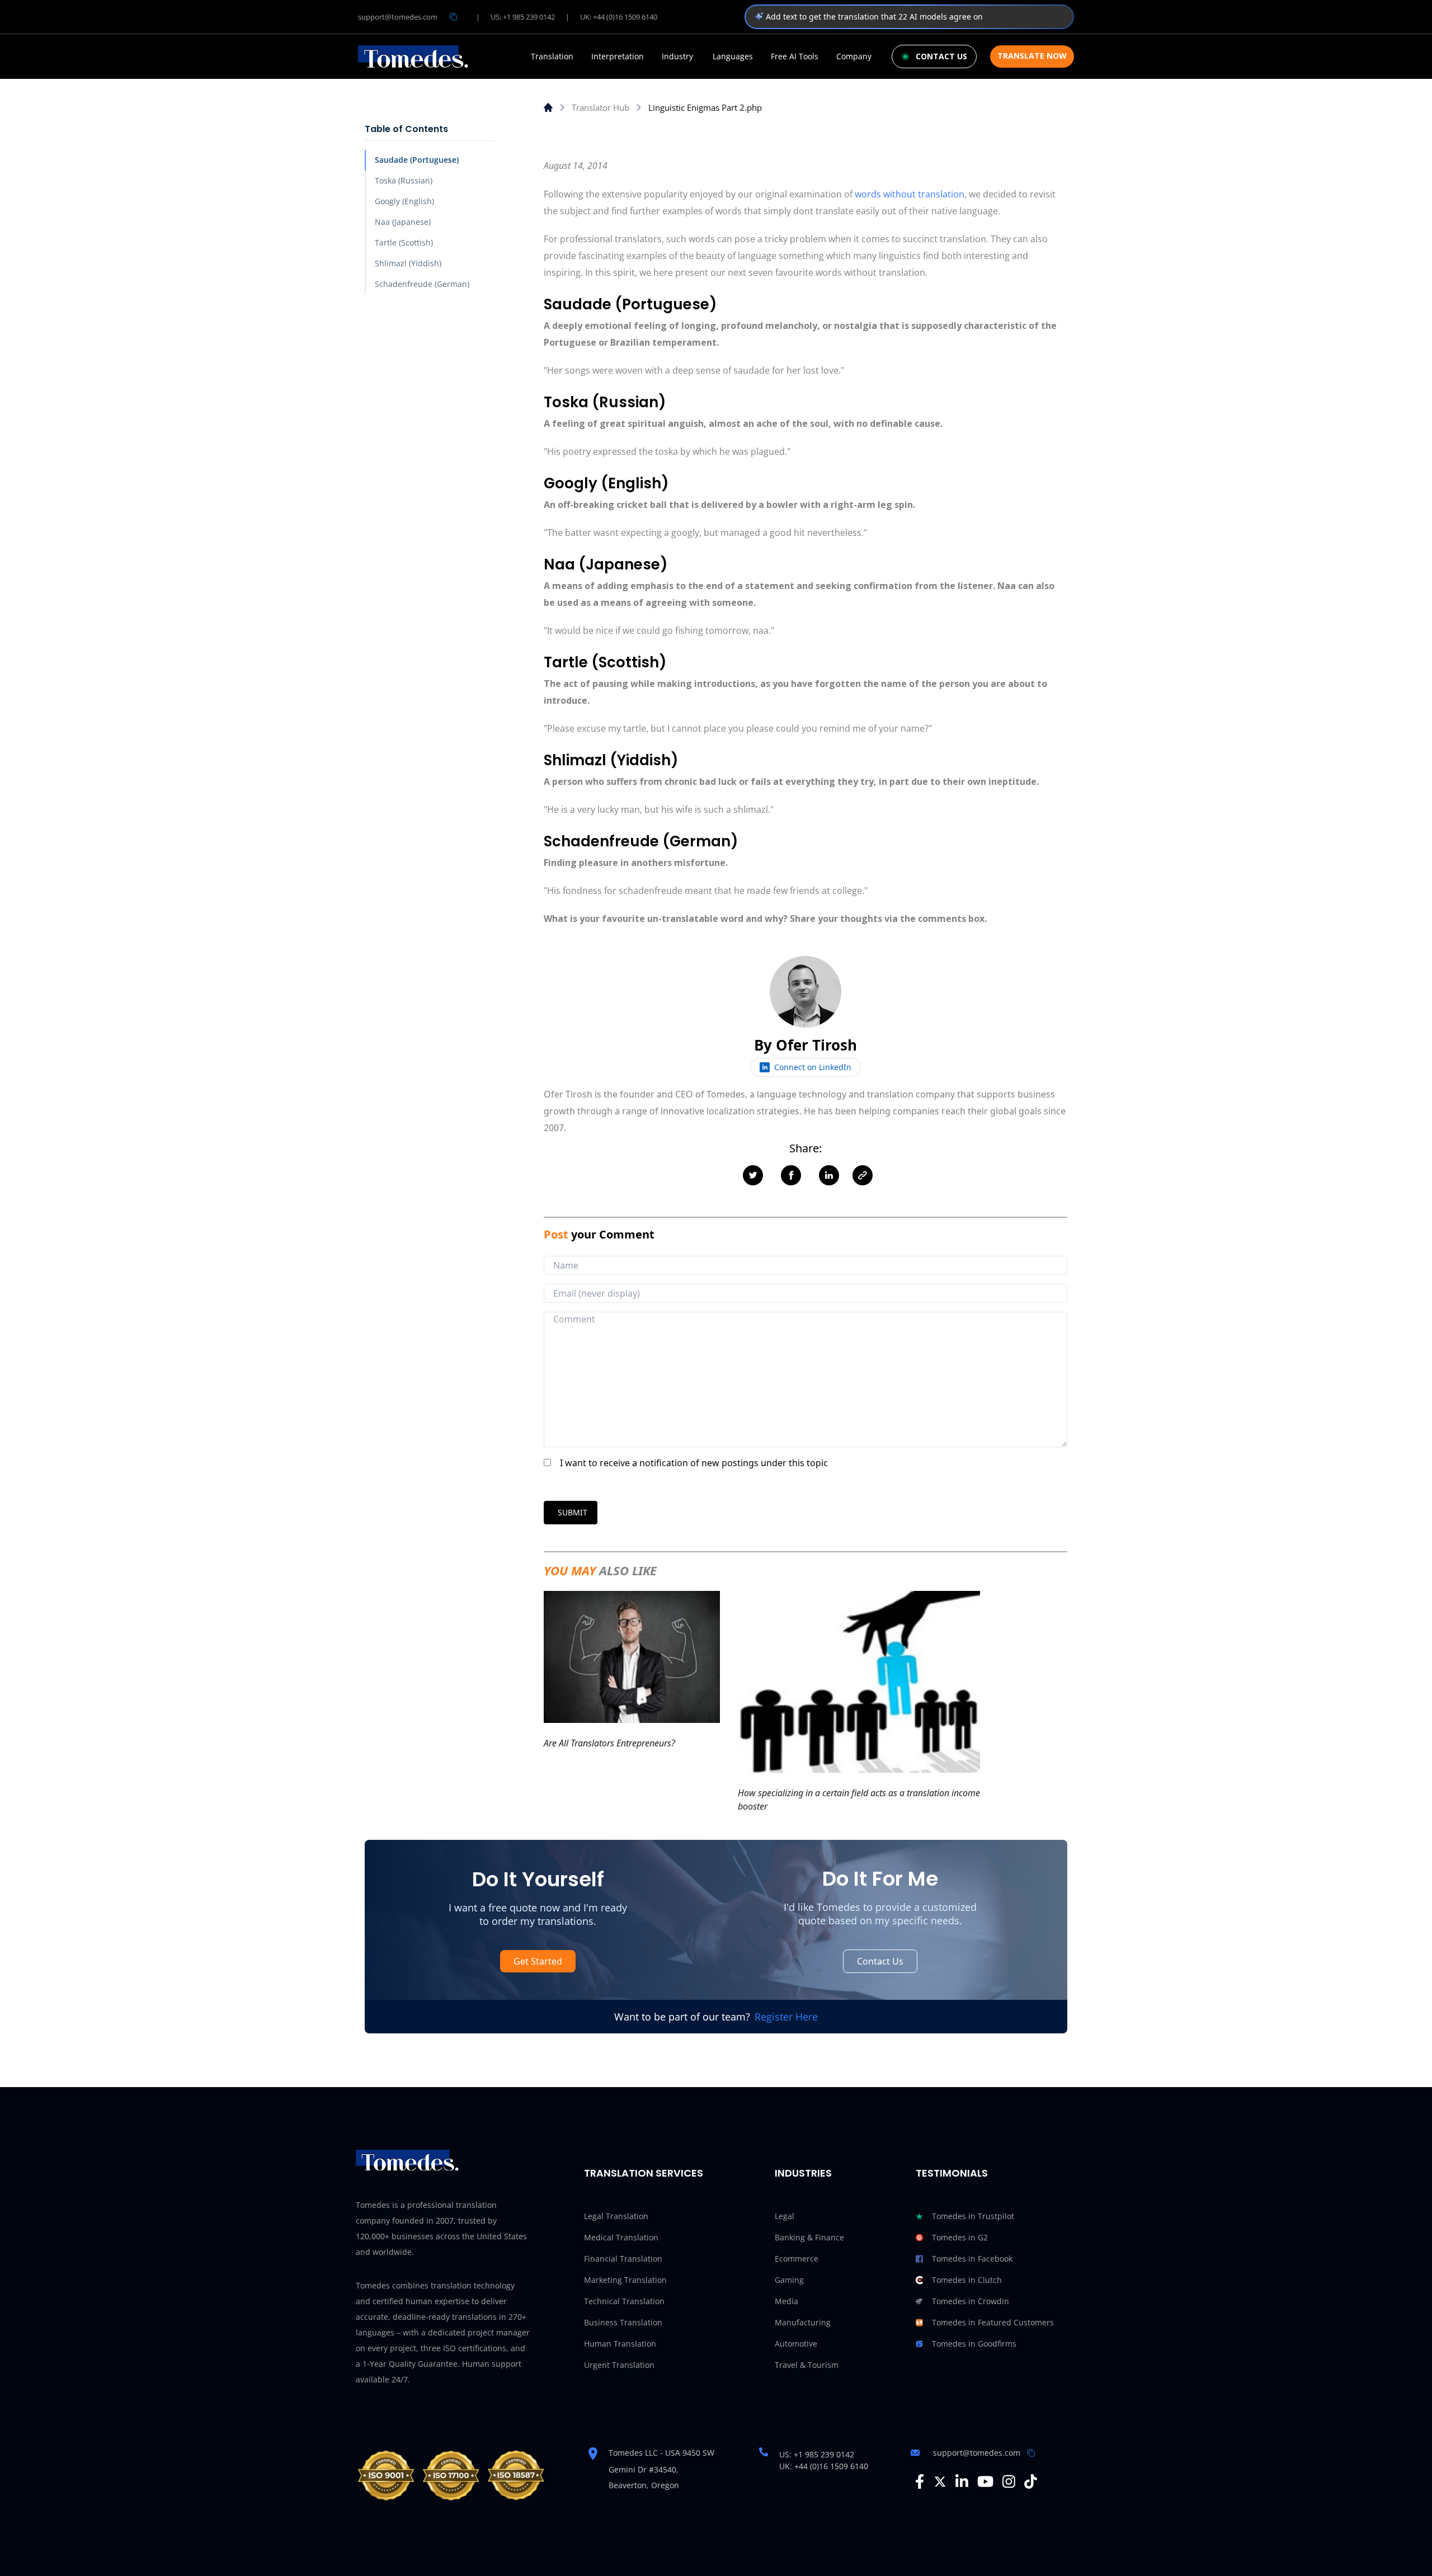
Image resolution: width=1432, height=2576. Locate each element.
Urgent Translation (619, 2365)
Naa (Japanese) (403, 222)
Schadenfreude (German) (422, 284)
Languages (733, 56)
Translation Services (644, 2173)
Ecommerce (797, 2259)
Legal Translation (616, 2216)
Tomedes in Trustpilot (973, 2216)
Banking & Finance (809, 2237)
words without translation (910, 194)
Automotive (796, 2344)
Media (786, 2301)
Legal (785, 2216)
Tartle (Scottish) (404, 242)
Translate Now (1032, 56)
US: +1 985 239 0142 (523, 17)
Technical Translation (624, 2301)
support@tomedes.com (398, 17)
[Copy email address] (453, 17)
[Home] (548, 107)
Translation (552, 56)
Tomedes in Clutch (967, 2280)
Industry (677, 56)
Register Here (786, 2017)
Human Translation (620, 2344)
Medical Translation (621, 2237)
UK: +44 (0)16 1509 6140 (619, 17)
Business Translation (623, 2322)
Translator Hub (600, 107)
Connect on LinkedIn (813, 1067)
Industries (803, 2173)
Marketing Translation (625, 2280)
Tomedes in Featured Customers (993, 2322)
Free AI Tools (795, 56)
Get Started (538, 1961)
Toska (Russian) (404, 180)
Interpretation (618, 56)
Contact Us (880, 1961)
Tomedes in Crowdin (971, 2301)
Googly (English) (404, 201)
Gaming (789, 2280)
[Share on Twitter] (753, 1175)
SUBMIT (573, 1512)
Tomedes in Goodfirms (974, 2344)
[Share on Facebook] (791, 1175)
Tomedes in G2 (960, 2237)
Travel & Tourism (807, 2365)
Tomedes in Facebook (972, 2259)
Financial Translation (623, 2259)
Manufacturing (803, 2322)
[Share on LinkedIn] (829, 1175)
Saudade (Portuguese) (417, 160)
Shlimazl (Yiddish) (408, 263)
